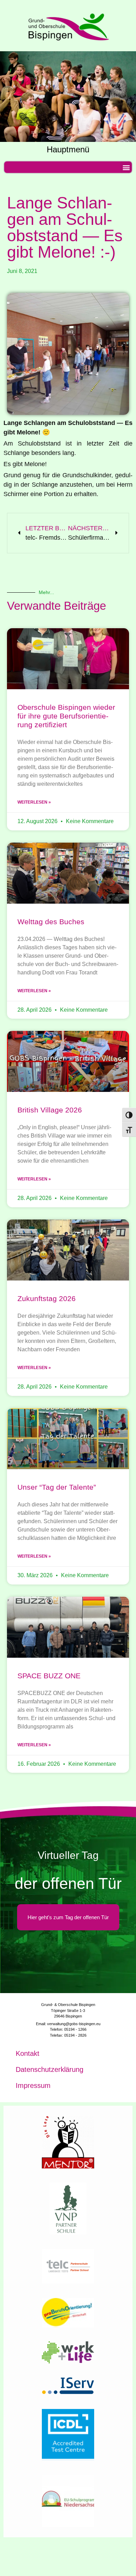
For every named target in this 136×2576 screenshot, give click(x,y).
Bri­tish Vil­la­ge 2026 (50, 1110)
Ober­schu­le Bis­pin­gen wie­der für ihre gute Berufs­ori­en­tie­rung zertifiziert (66, 716)
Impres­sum (33, 2085)
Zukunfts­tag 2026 (47, 1298)
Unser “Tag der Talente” (57, 1487)
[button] (126, 167)
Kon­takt (28, 2053)
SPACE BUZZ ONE (49, 1676)
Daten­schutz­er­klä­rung (50, 2069)
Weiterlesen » (34, 802)
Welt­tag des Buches (51, 922)
